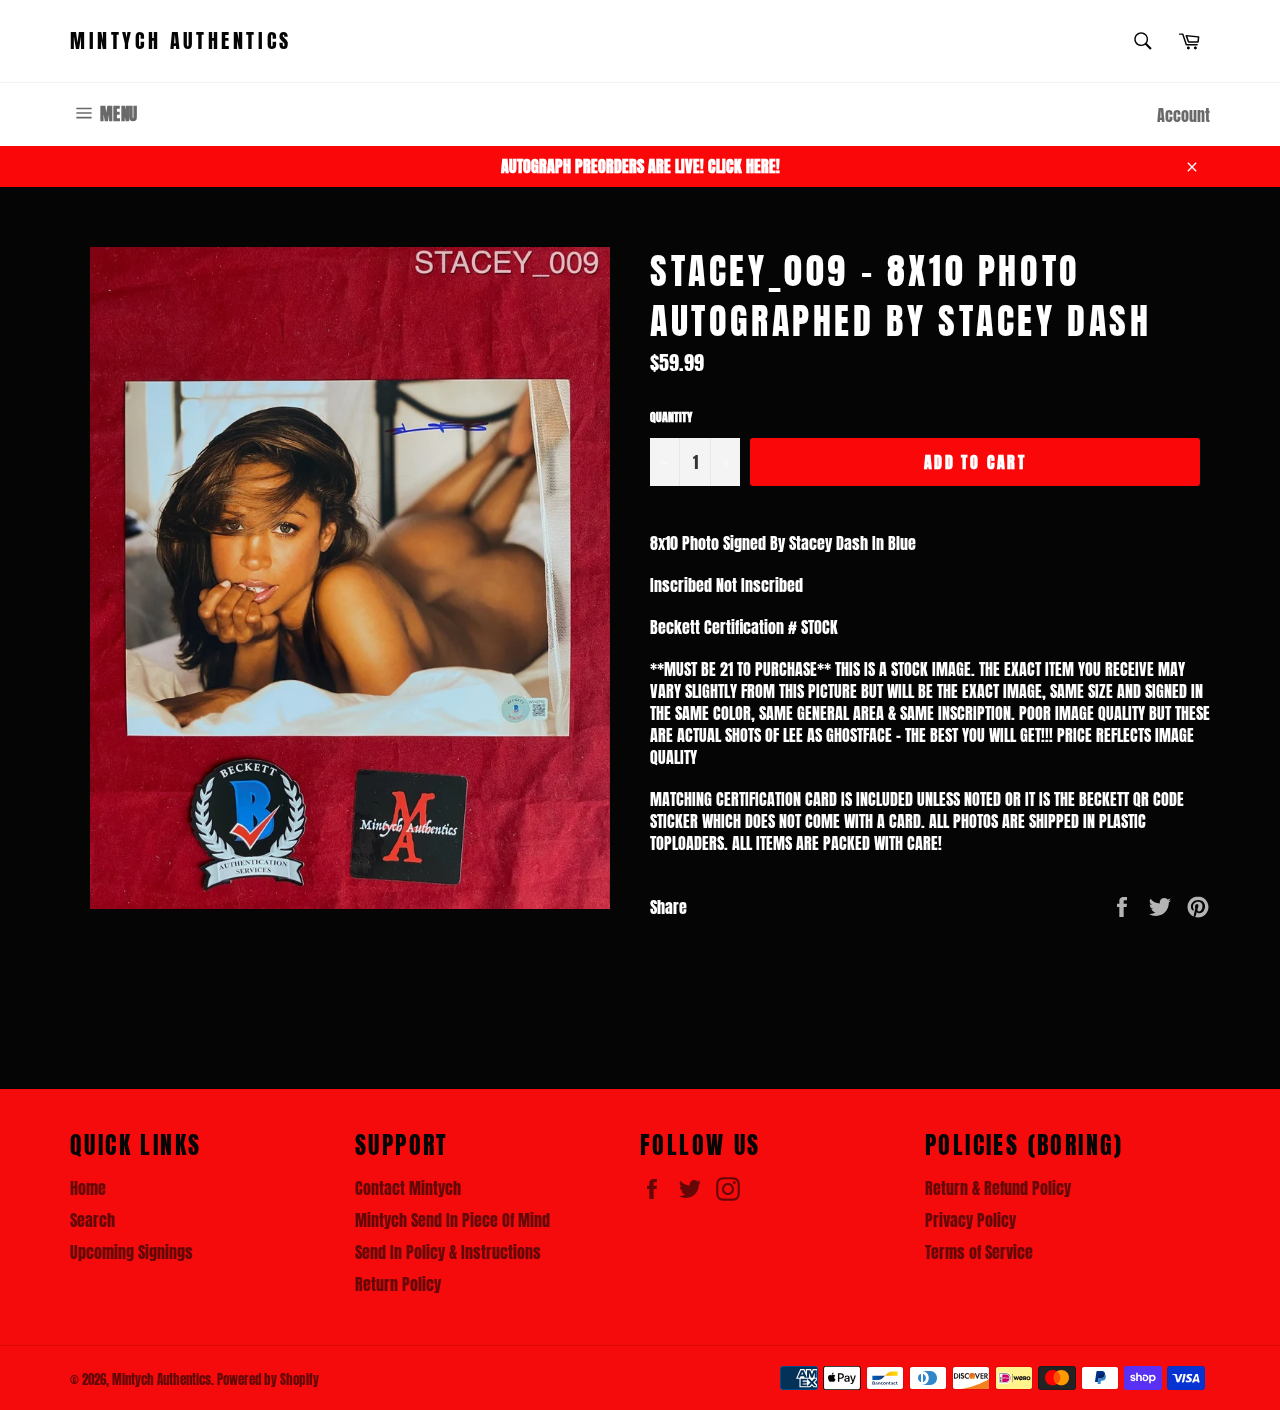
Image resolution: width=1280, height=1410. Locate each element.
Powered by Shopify (268, 1379)
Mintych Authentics (181, 41)
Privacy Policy (970, 1220)
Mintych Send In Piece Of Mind (452, 1220)
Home (88, 1188)
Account (1183, 115)
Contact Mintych (408, 1188)
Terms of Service (979, 1252)
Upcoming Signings (131, 1252)
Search (92, 1220)
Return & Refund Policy (998, 1188)
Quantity (671, 417)
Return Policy (398, 1284)
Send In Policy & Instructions (448, 1252)
